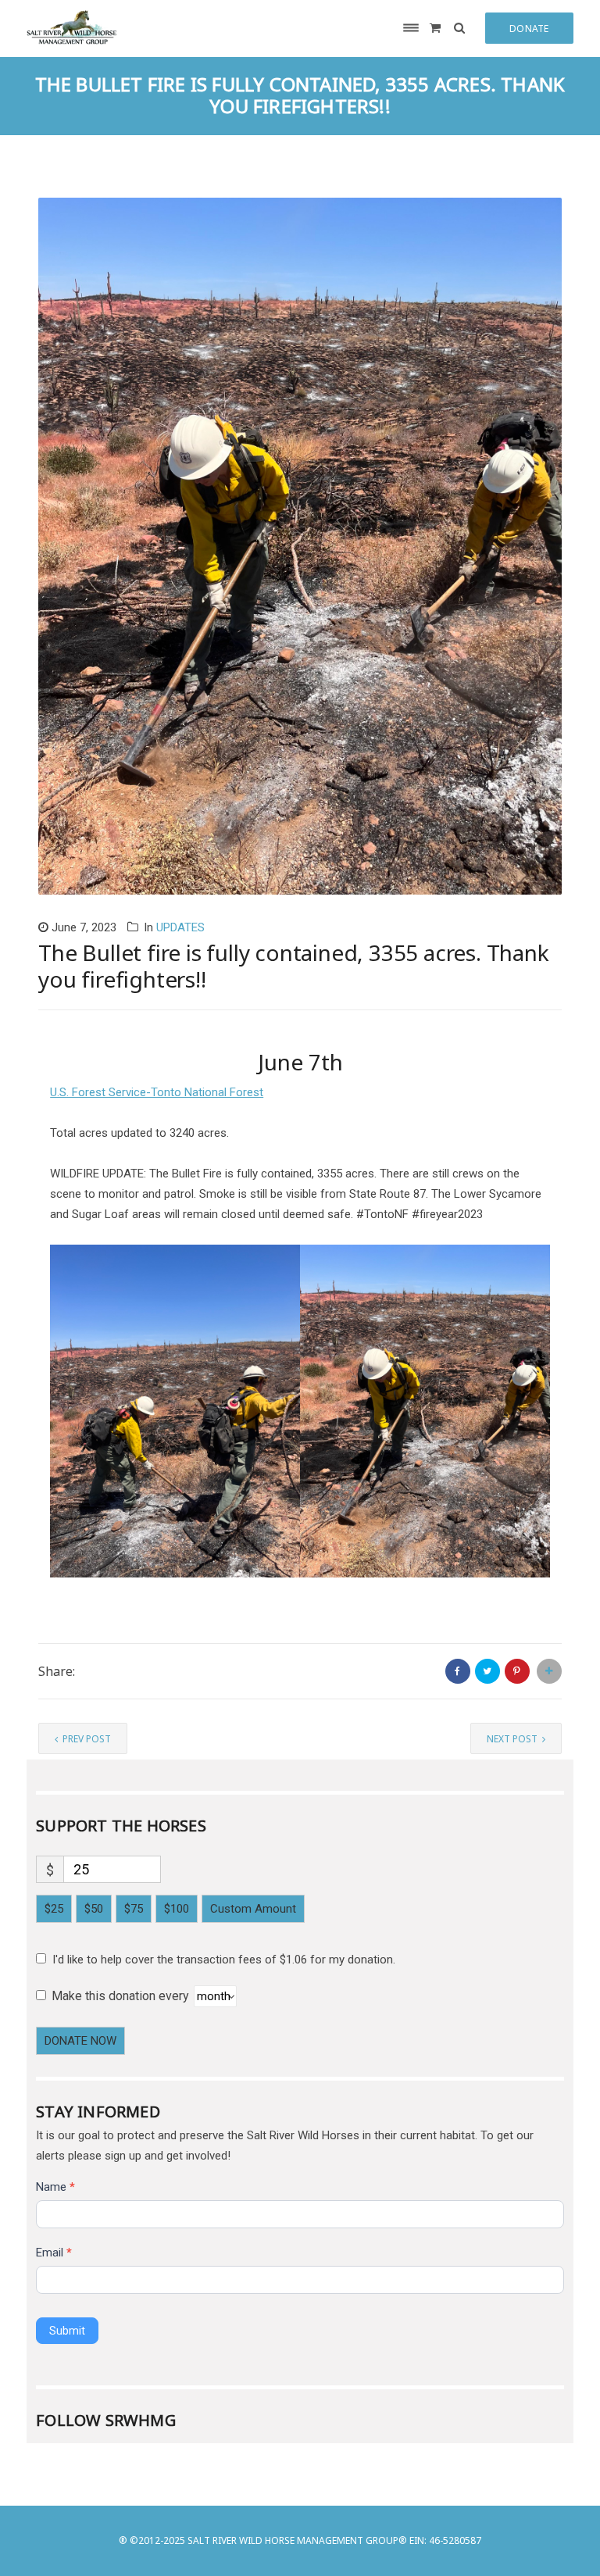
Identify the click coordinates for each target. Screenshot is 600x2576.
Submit (67, 2331)
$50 (94, 1909)
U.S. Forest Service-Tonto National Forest (157, 1092)
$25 (54, 1909)
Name (55, 2187)
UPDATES (180, 927)
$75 (134, 1909)
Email (54, 2253)
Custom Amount (253, 1909)
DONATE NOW (80, 2041)
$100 (177, 1909)
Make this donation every (122, 1996)
